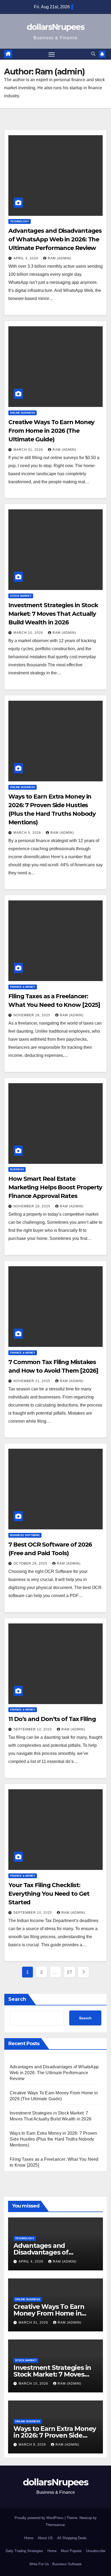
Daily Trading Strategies (24, 2551)
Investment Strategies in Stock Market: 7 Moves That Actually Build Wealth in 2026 (53, 614)
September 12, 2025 (33, 1729)
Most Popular (71, 2551)
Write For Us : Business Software (55, 2564)
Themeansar (55, 2525)
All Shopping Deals (72, 2538)
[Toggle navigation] (52, 54)
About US (45, 2538)
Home (29, 2538)
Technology (20, 221)
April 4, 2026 (26, 258)
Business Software (25, 1535)
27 (69, 1972)
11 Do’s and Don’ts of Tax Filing (52, 1719)
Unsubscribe (96, 2551)
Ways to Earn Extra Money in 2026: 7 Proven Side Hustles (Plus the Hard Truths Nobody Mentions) (53, 2139)
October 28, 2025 (31, 1564)
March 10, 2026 (29, 633)
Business (17, 1169)
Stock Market (21, 596)
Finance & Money (23, 987)
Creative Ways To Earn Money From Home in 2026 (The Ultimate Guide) (51, 431)
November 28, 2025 (32, 1015)
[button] (93, 54)
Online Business (22, 413)
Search (17, 1999)
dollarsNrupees (55, 27)
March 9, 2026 (28, 833)
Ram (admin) (60, 258)
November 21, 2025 (32, 1381)
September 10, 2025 (33, 1913)
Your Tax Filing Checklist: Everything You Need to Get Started (49, 1894)
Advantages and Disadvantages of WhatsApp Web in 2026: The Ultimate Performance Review (55, 239)
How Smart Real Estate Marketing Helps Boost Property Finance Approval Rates (55, 1187)
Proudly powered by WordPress (40, 2518)
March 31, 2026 (29, 450)
